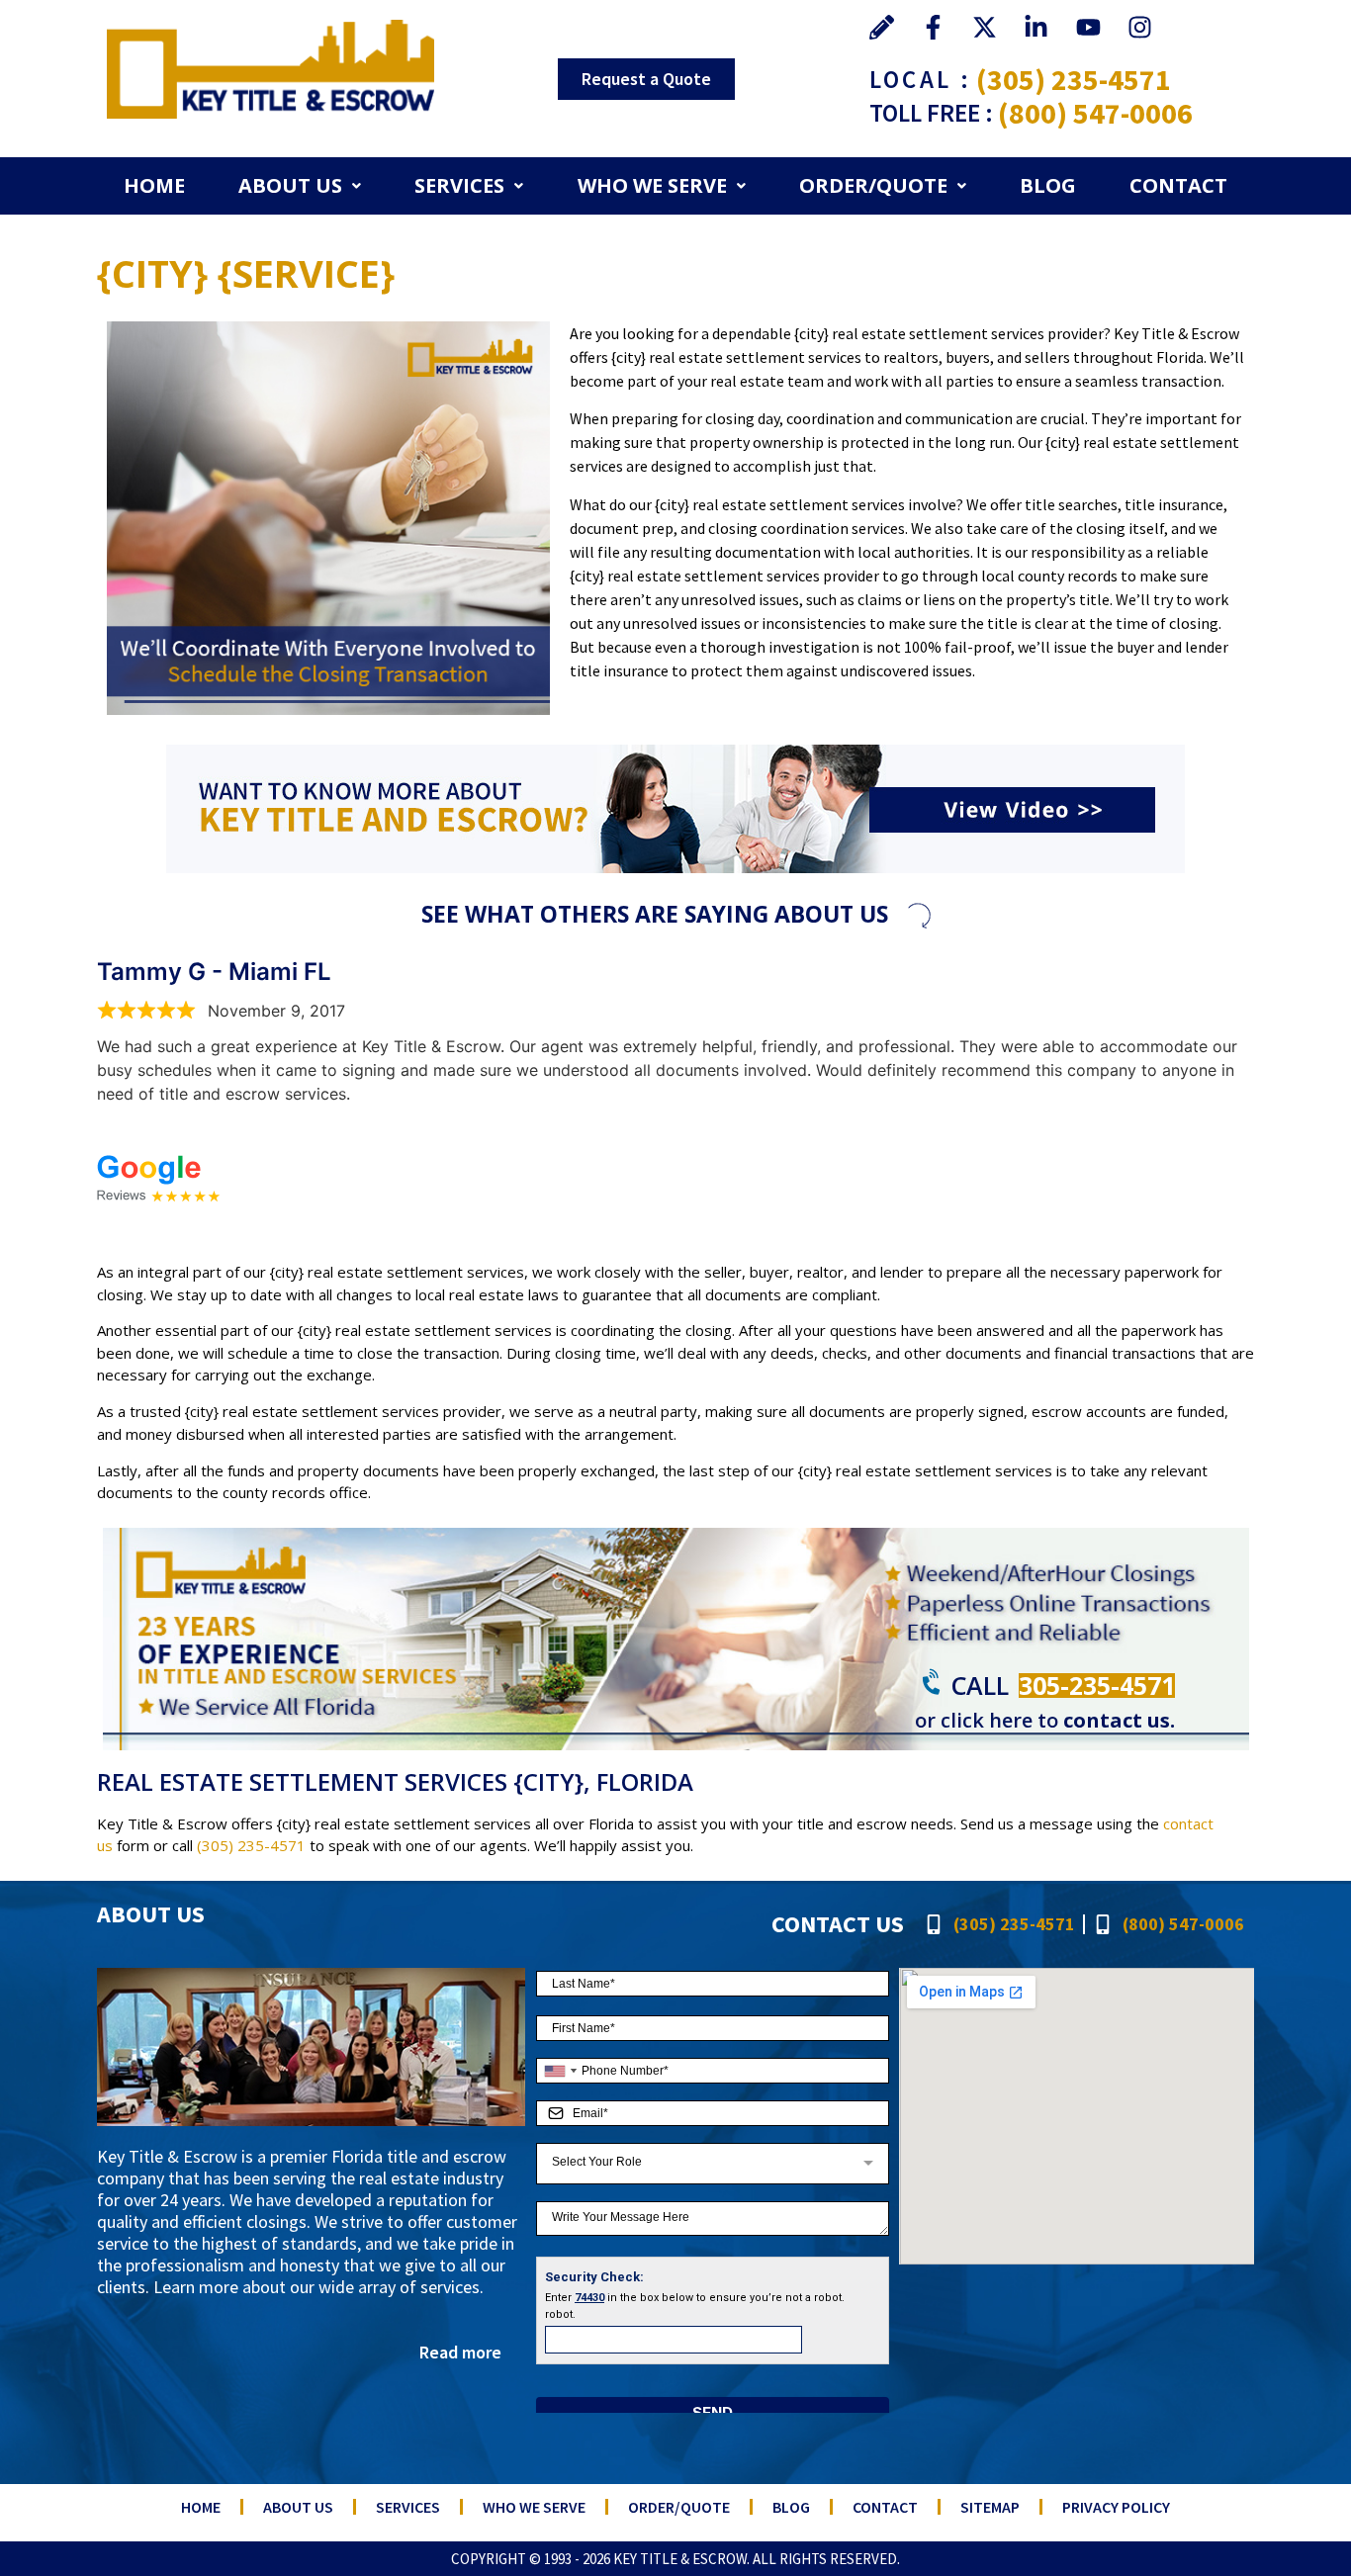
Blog (1048, 185)
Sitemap (990, 2507)
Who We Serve (652, 185)
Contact (1178, 185)
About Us (290, 185)
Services (459, 185)
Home (154, 185)
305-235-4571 (1097, 1685)
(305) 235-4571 (1074, 79)
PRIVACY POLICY (1116, 2507)
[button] (300, 186)
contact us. (1119, 1720)
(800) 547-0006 (1095, 113)
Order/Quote (873, 185)
